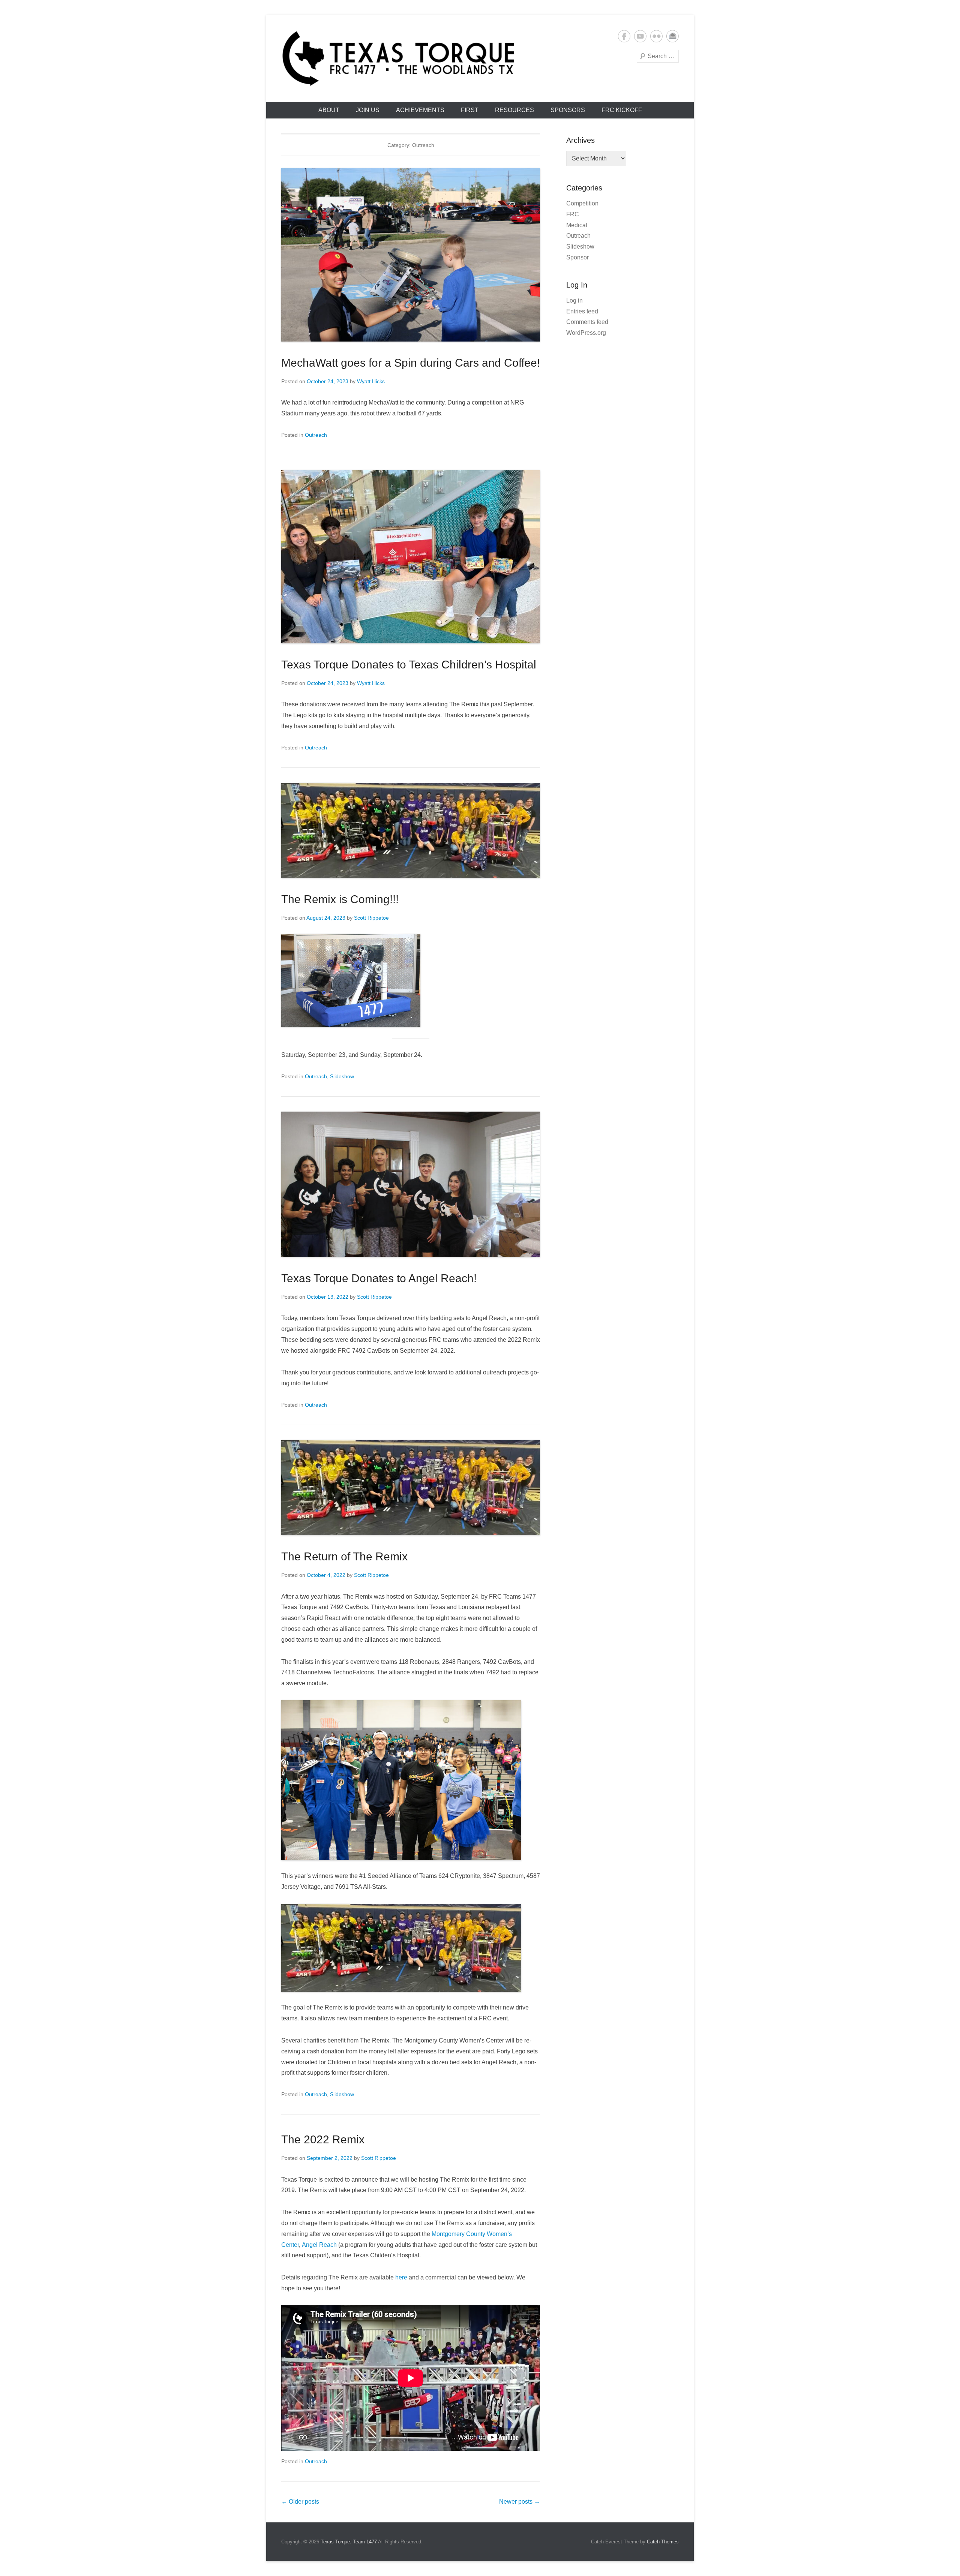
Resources (514, 110)
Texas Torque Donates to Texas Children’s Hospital (409, 665)
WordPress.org (586, 333)
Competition (582, 203)
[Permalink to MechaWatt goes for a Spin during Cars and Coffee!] (411, 255)
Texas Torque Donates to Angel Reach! (379, 1278)
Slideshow (342, 1076)
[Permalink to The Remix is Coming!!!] (411, 830)
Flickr (656, 36)
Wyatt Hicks (371, 381)
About (329, 110)
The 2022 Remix (323, 2139)
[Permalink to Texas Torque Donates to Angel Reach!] (411, 1184)
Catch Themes (663, 2542)
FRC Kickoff (622, 110)
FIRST (470, 110)
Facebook (624, 36)
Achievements (420, 110)
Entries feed (582, 311)
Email (673, 36)
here (401, 2277)
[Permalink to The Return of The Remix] (411, 1488)
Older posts (300, 2502)
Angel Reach (319, 2245)
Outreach (316, 435)
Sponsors (568, 110)
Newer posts (520, 2502)
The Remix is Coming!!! (340, 899)
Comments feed (587, 322)
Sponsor (577, 257)
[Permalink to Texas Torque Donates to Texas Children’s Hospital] (411, 557)
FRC (573, 214)
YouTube (640, 36)
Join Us (368, 110)
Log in (574, 300)
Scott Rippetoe (371, 918)
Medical (577, 225)
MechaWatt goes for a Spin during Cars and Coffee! (411, 363)
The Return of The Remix (344, 1556)
